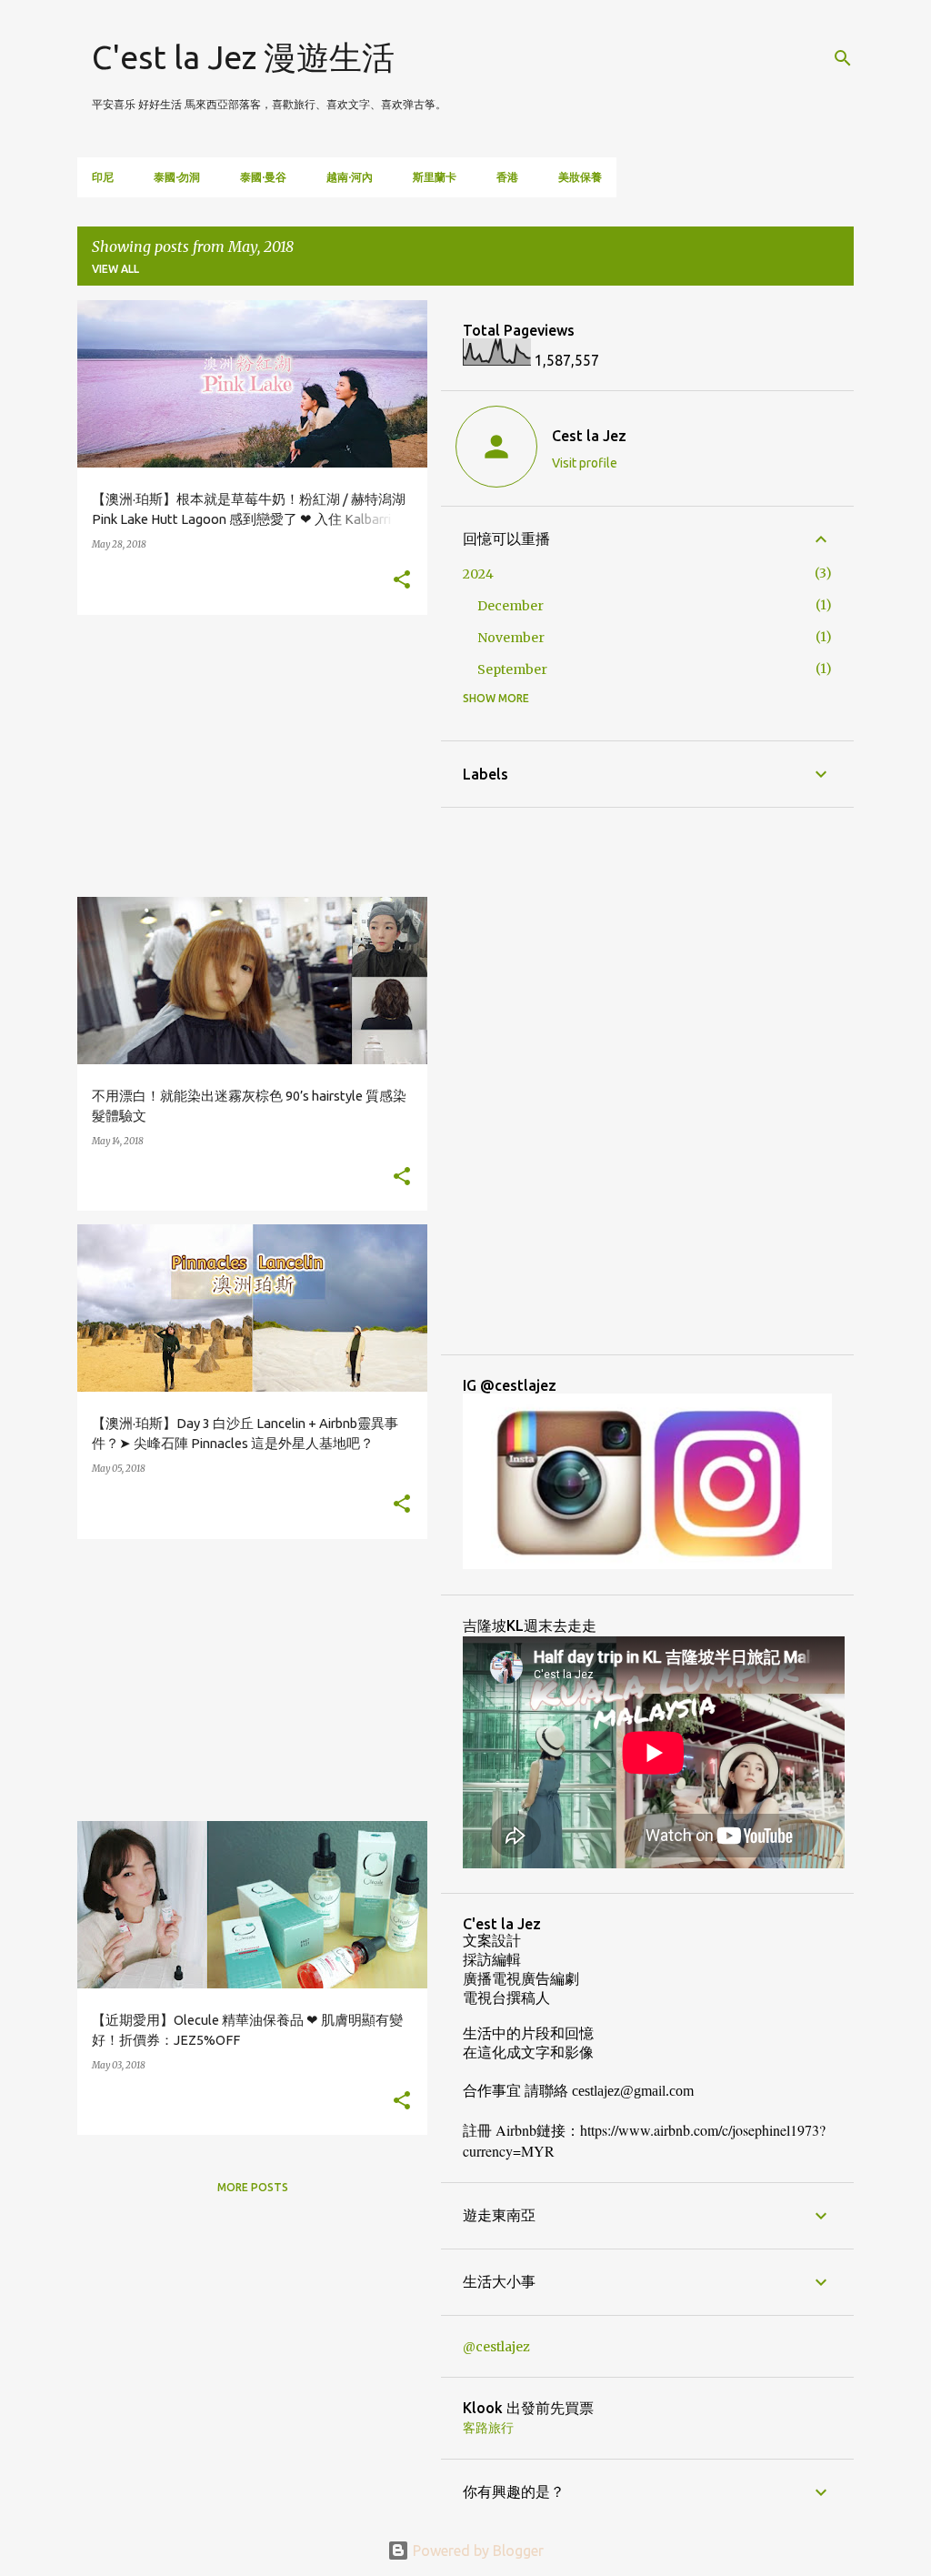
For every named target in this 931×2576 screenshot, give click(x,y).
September (512, 669)
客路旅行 (488, 2428)
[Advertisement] (245, 756)
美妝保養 (580, 177)
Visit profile (585, 463)
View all (115, 269)
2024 (478, 574)
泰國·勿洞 (177, 177)
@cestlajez (496, 2347)
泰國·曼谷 (263, 177)
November (511, 638)
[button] (402, 581)
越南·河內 (350, 177)
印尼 (103, 177)
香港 (507, 177)
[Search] (843, 58)
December (511, 606)
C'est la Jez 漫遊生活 (243, 57)
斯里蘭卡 (435, 177)
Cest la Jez (589, 436)
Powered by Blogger (476, 2551)
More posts (253, 2187)
